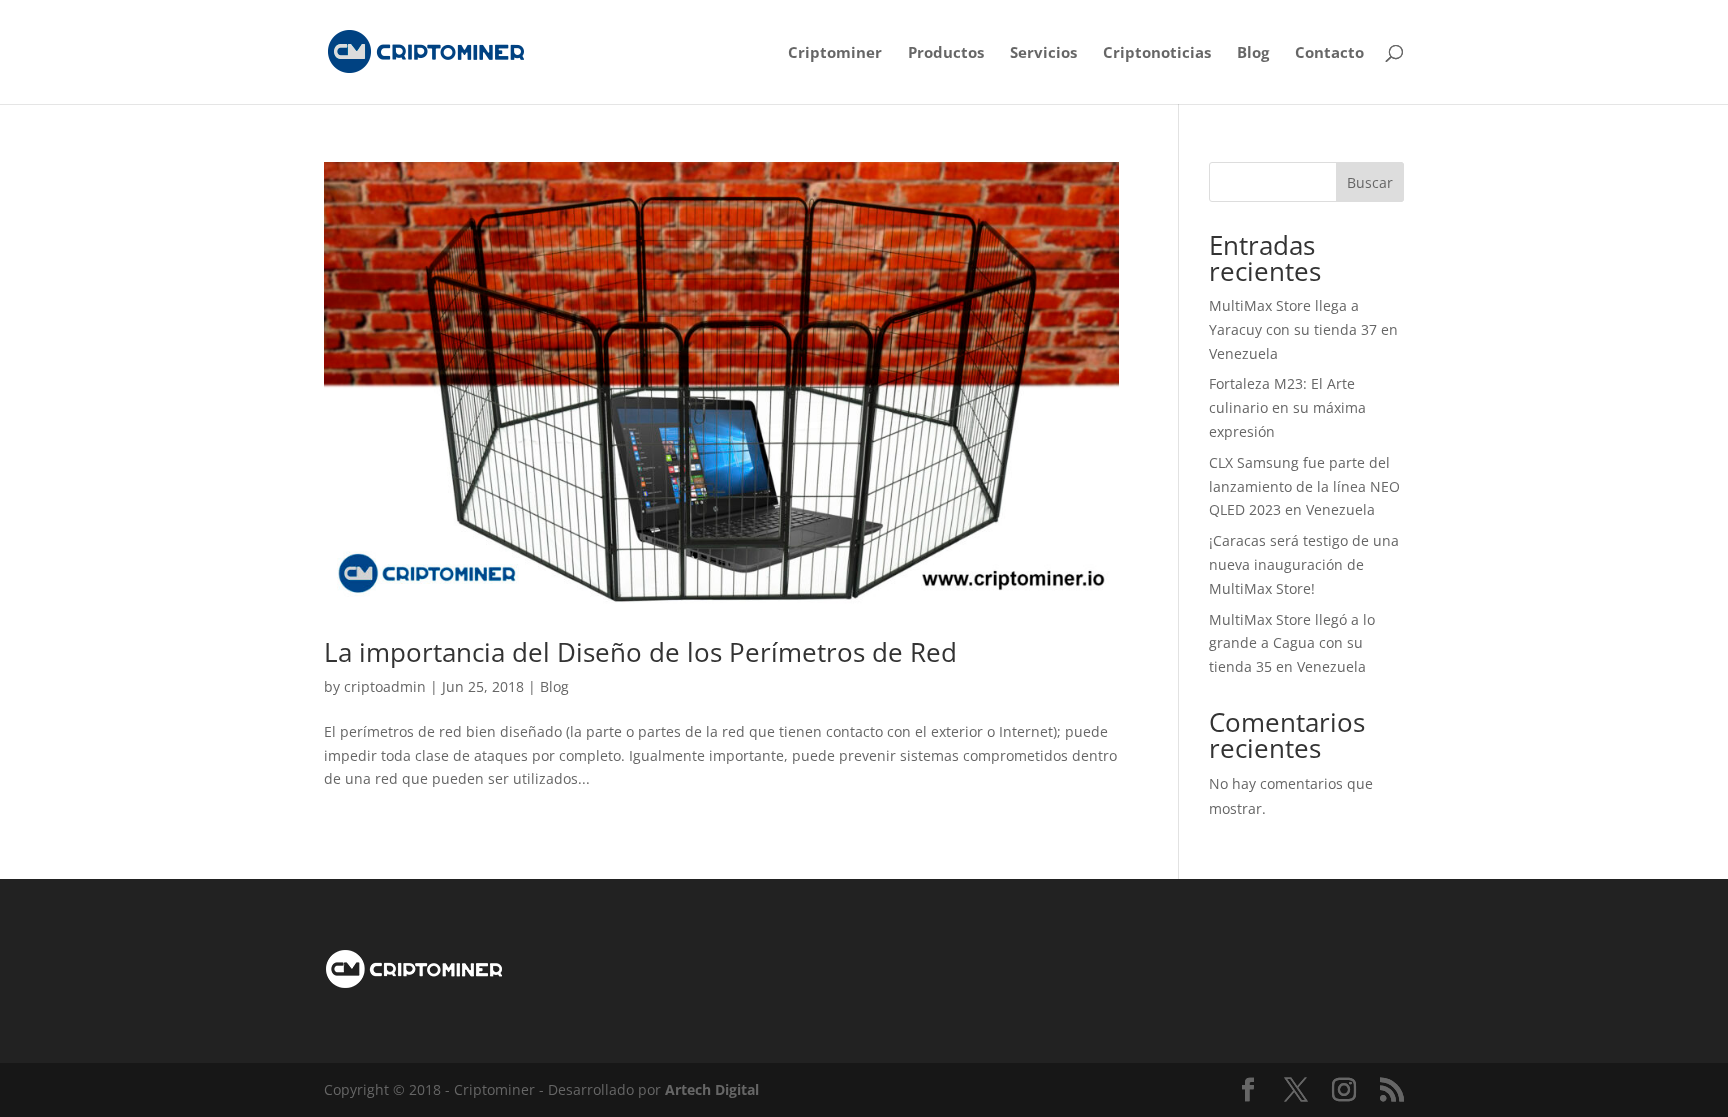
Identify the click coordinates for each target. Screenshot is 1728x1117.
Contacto (1329, 53)
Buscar (1370, 182)
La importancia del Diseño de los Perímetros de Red (640, 652)
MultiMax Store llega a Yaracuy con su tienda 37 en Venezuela (1303, 329)
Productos (946, 53)
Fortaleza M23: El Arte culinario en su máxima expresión (1287, 407)
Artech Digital (712, 1089)
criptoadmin (385, 686)
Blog (1253, 53)
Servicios (1043, 53)
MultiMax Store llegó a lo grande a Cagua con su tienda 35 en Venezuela (1292, 643)
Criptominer (835, 53)
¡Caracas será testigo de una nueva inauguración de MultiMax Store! (1304, 564)
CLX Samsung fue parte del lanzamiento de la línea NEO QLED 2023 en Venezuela (1304, 486)
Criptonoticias (1157, 53)
